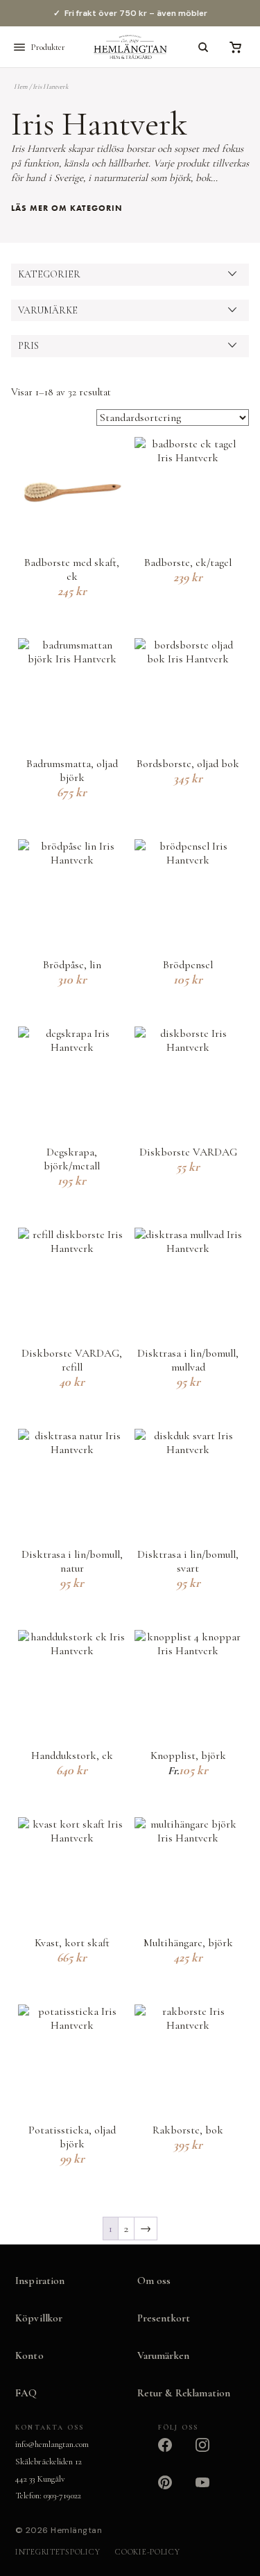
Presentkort (164, 2318)
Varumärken (164, 2355)
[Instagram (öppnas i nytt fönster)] (211, 2453)
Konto (29, 2355)
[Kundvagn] (235, 47)
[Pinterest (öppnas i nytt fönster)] (173, 2491)
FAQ (26, 2393)
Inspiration (40, 2281)
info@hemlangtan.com (52, 2444)
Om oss (154, 2281)
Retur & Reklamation (184, 2393)
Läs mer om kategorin (67, 208)
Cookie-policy (147, 2552)
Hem (21, 87)
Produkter (48, 47)
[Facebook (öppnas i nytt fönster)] (173, 2453)
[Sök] (203, 47)
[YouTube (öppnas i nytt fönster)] (211, 2491)
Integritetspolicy (58, 2552)
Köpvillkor (39, 2318)
